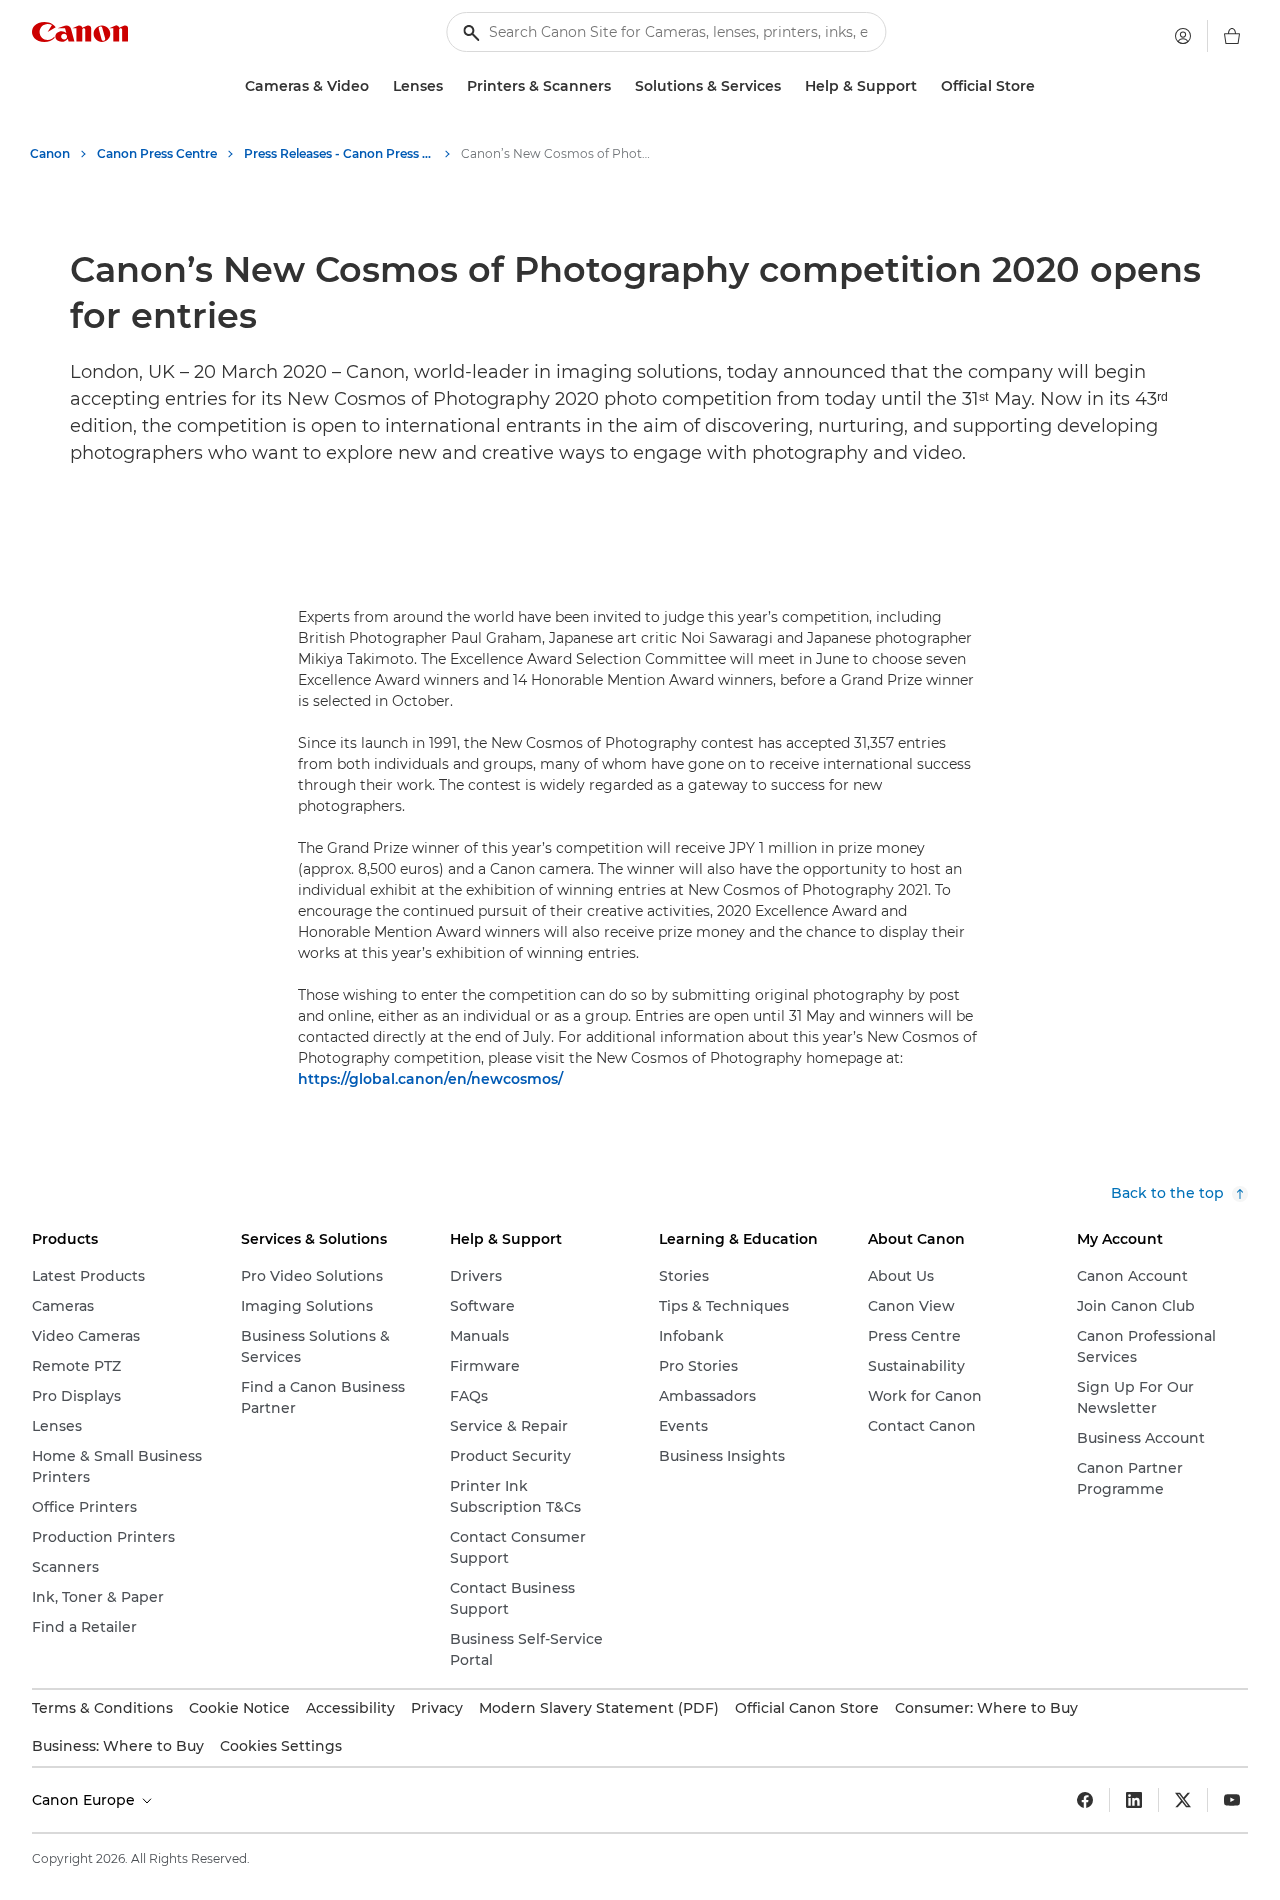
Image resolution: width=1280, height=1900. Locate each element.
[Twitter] (1183, 1800)
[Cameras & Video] (377, 86)
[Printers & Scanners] (619, 86)
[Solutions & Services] (789, 86)
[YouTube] (1232, 1800)
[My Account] (1183, 36)
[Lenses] (451, 86)
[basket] (1232, 36)
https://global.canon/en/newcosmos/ (430, 1079)
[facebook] (1085, 1800)
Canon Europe (85, 1800)
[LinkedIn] (1134, 1800)
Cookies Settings (281, 1746)
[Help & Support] (925, 86)
